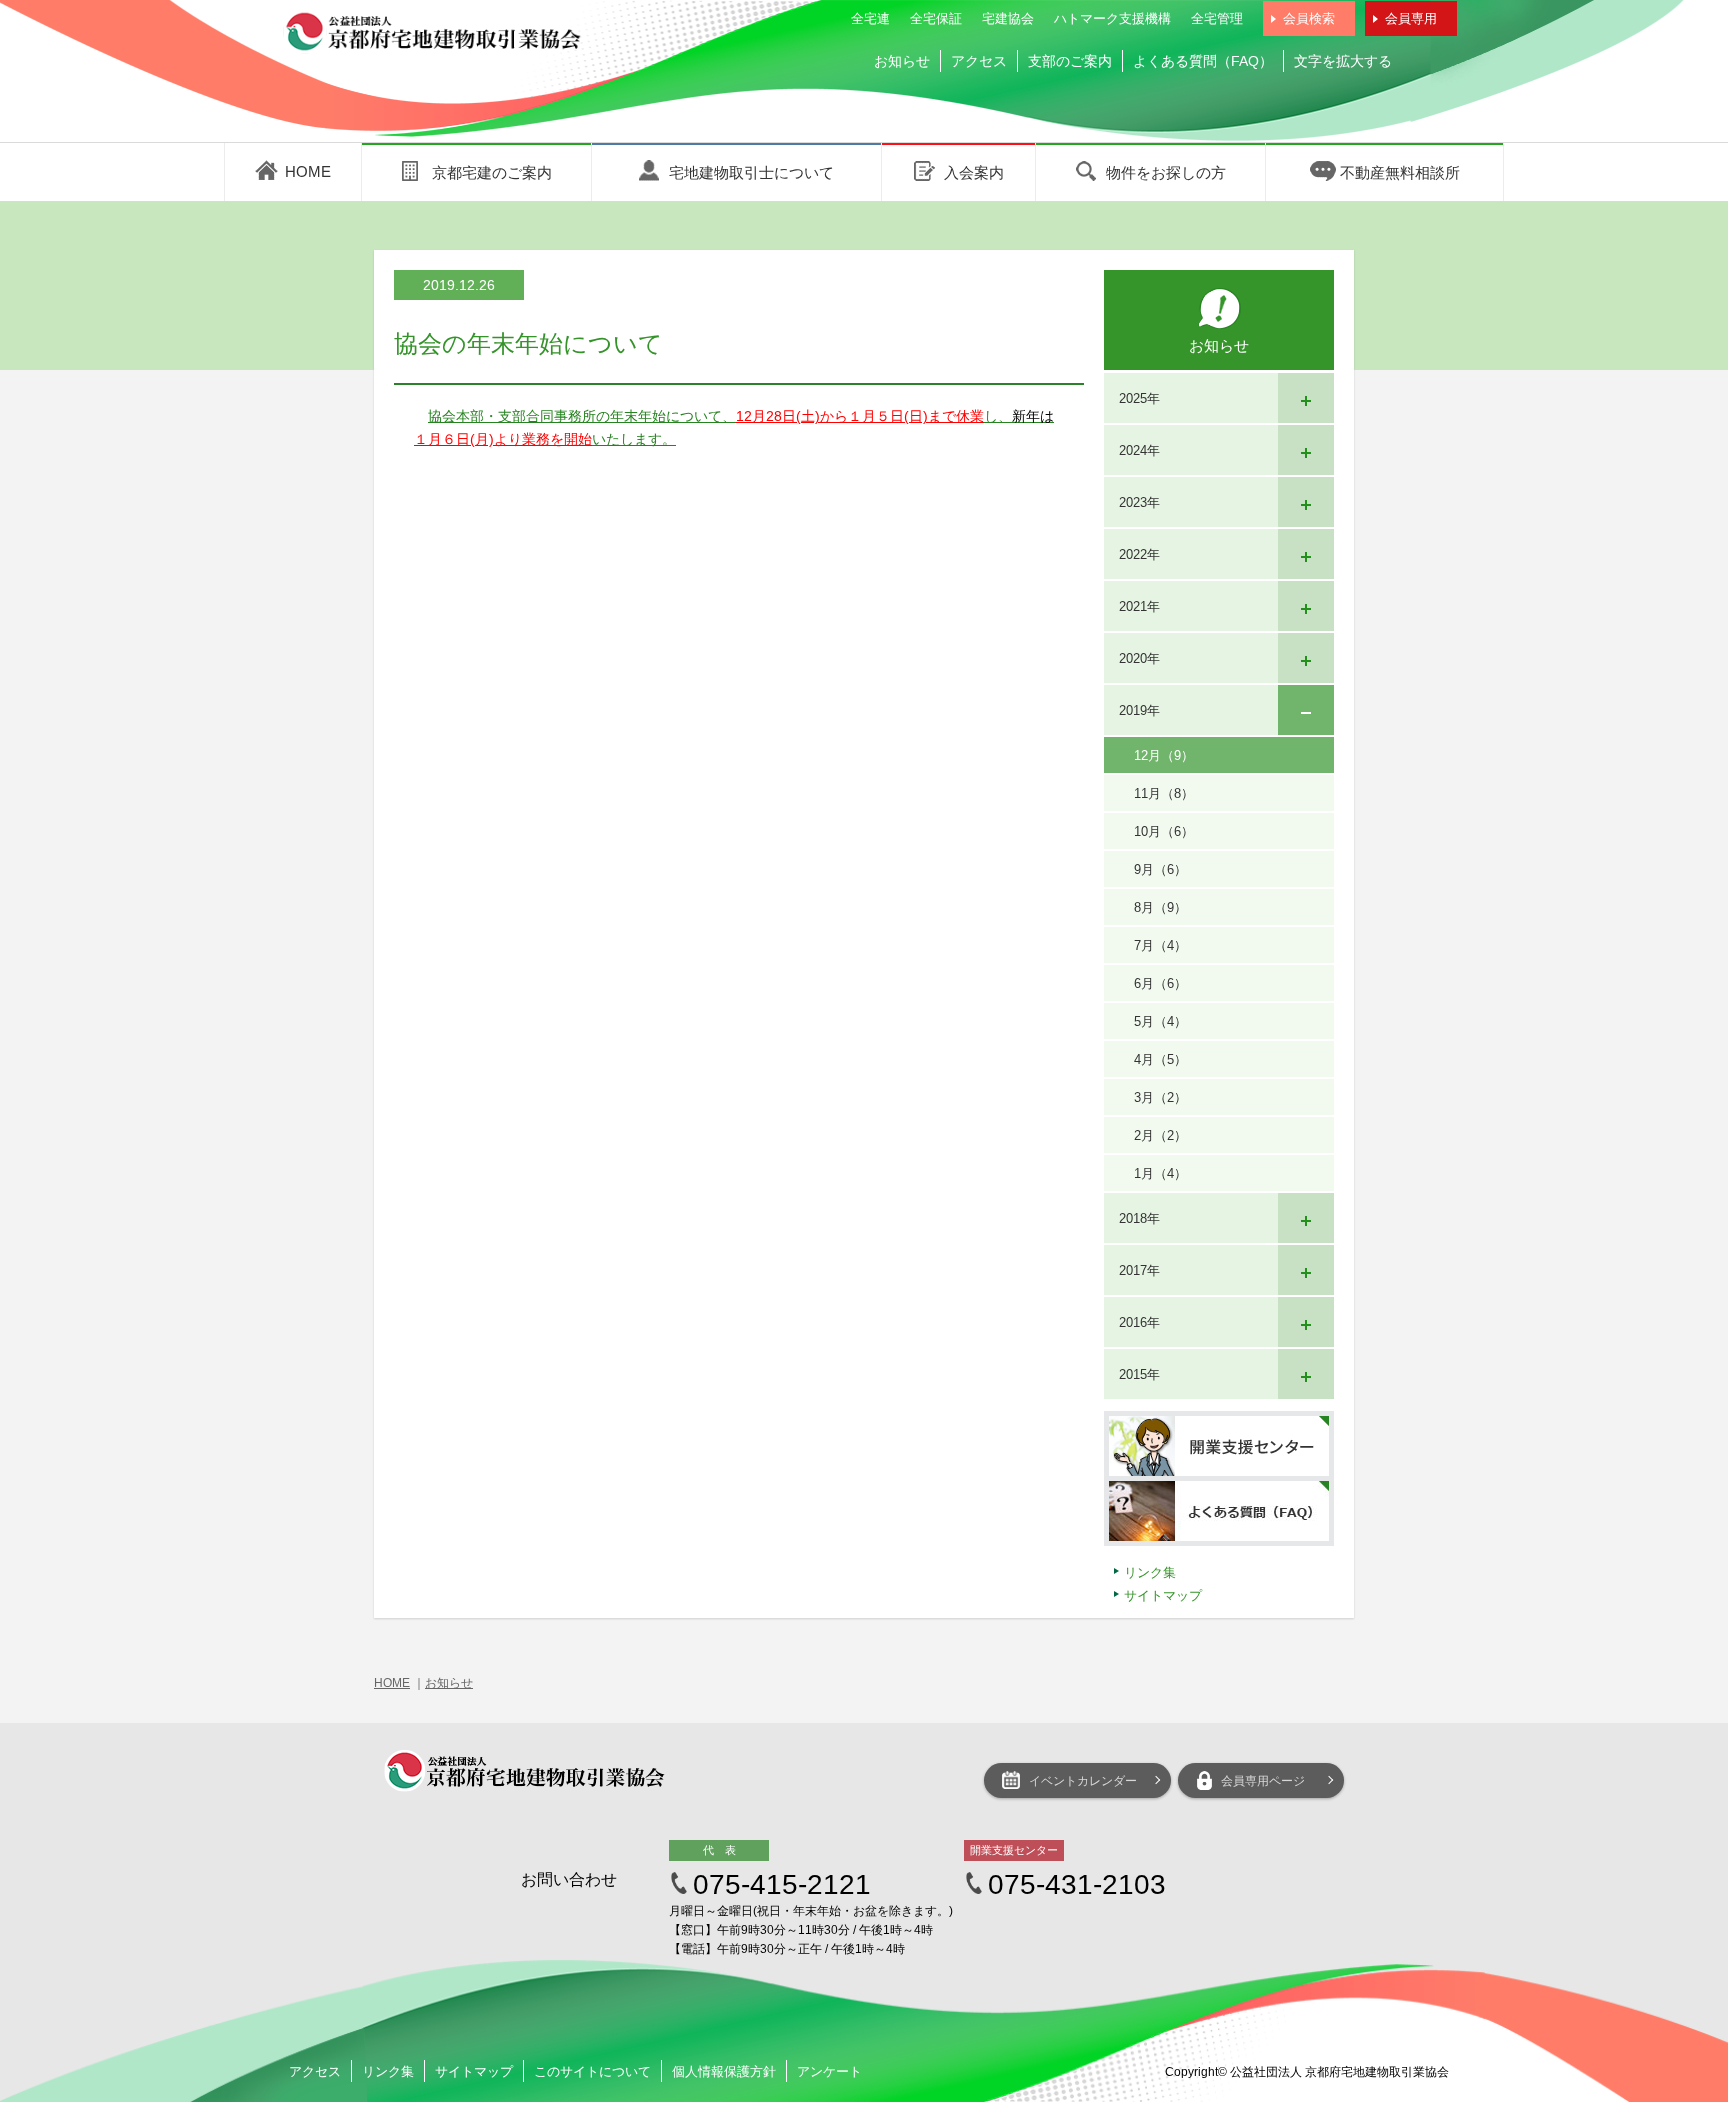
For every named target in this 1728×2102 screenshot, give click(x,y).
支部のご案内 (1070, 61)
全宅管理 (1217, 18)
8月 (1160, 907)
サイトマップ (1163, 1595)
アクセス (979, 61)
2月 (1160, 1135)
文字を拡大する (1343, 61)
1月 (1160, 1173)
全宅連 (870, 18)
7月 (1160, 945)
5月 (1160, 1021)
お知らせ (902, 61)
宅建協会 (1008, 18)
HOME (392, 1683)
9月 (1160, 869)
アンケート (829, 2071)
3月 (1160, 1097)
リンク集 (1150, 1572)
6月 (1160, 983)
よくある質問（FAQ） (1203, 61)
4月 (1160, 1059)
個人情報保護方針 (724, 2071)
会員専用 (1411, 18)
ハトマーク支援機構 (1112, 18)
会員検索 (1309, 18)
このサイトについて (592, 2071)
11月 (1164, 793)
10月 (1164, 831)
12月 (1164, 755)
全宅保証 (936, 18)
